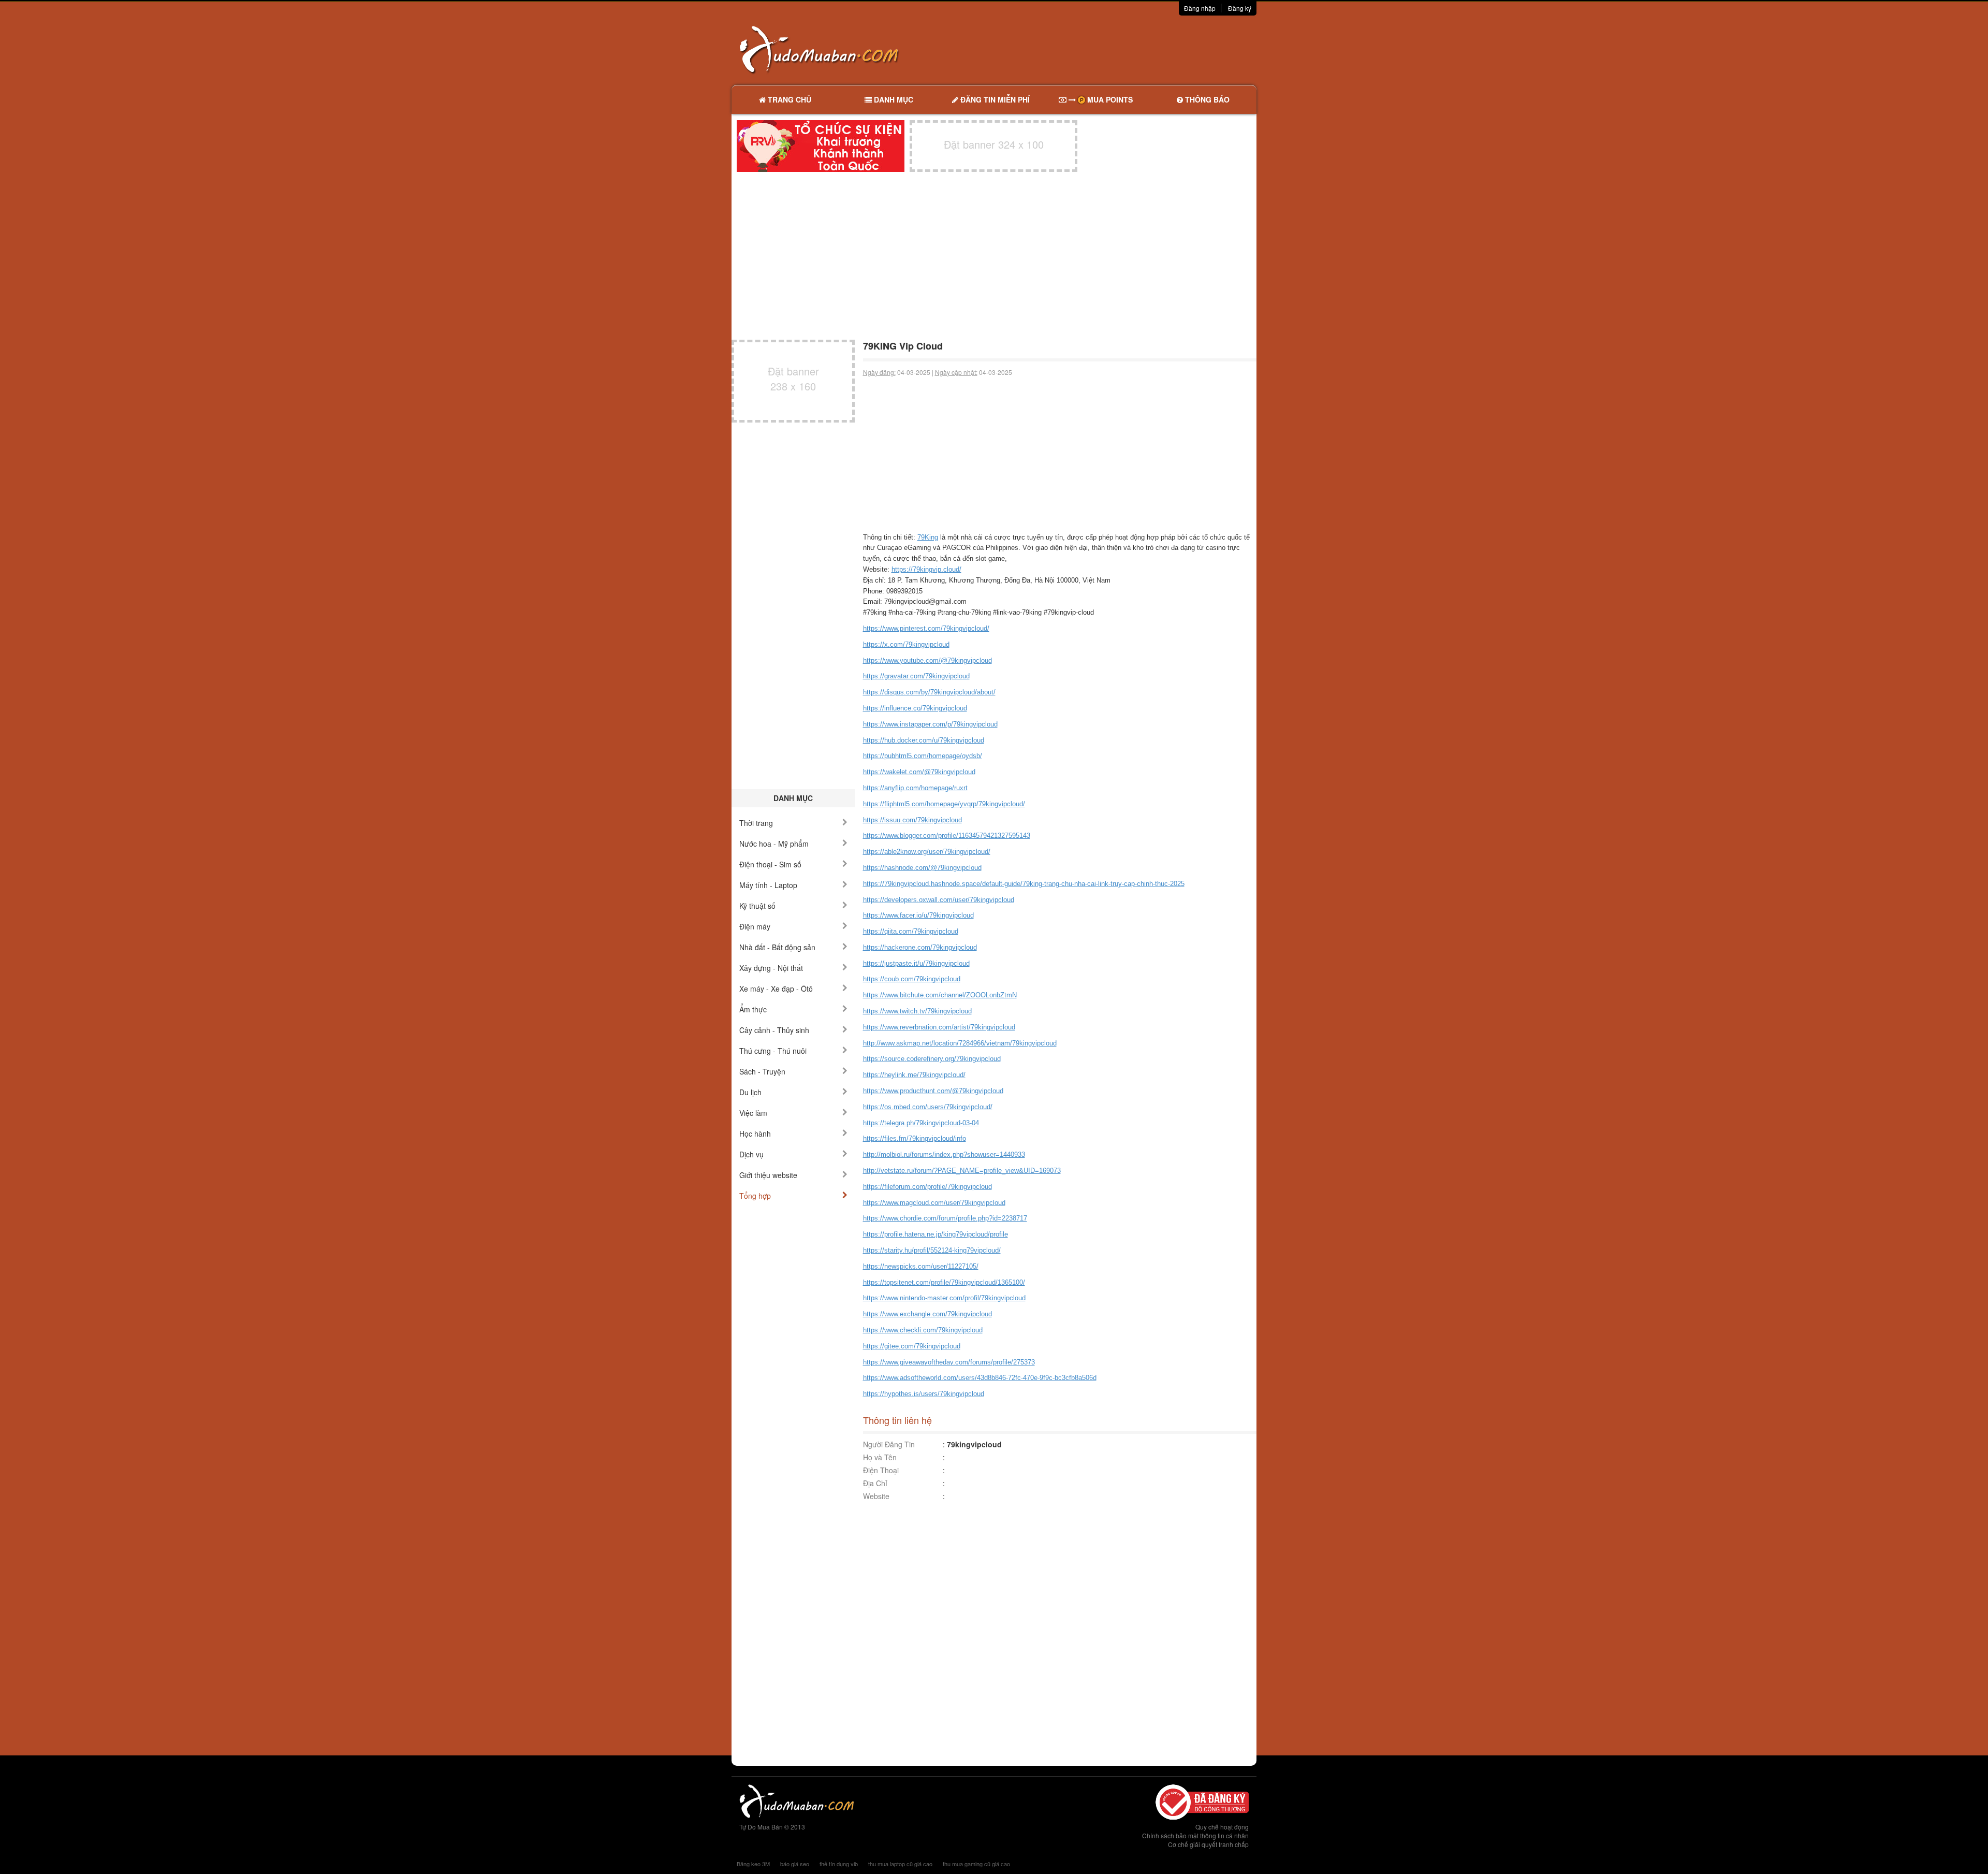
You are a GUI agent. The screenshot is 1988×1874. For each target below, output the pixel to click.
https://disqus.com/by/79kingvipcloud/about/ (929, 692)
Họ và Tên (880, 1457)
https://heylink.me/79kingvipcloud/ (914, 1075)
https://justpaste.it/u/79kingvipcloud (916, 963)
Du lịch (750, 1092)
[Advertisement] (1103, 49)
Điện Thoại (881, 1470)
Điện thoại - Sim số (770, 864)
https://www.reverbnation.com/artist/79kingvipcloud (939, 1027)
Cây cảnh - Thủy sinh (774, 1030)
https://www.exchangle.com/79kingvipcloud (927, 1314)
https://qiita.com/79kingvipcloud (911, 931)
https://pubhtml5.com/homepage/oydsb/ (923, 756)
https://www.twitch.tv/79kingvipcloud (917, 1011)
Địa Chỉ (875, 1483)
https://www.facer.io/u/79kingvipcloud (918, 915)
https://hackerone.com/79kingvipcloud (920, 947)
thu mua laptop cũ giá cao (900, 1864)
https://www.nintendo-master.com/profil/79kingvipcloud (944, 1298)
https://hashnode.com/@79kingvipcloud (922, 868)
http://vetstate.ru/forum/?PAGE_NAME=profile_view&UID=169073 (962, 1171)
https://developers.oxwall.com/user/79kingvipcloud (939, 900)
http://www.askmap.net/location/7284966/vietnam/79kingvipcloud (960, 1043)
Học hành (755, 1134)
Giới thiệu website (768, 1175)
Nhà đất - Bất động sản (777, 947)
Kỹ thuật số (757, 906)
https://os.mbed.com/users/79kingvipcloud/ (928, 1107)
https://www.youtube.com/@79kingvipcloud (927, 660)
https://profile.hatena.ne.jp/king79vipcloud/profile (935, 1234)
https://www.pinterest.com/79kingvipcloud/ (926, 628)
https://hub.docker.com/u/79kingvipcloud (924, 740)
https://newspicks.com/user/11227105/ (921, 1266)
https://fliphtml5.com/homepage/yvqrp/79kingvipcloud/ (944, 804)
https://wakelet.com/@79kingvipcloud (919, 772)
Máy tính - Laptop (768, 885)
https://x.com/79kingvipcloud (906, 644)
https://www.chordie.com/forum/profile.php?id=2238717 (945, 1218)
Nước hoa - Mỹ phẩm (774, 844)
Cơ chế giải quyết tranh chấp (1208, 1844)
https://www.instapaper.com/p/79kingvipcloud (930, 724)
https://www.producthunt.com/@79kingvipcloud (933, 1091)
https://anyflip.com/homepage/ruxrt (915, 788)
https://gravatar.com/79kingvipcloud (916, 676)
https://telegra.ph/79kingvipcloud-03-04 (921, 1123)
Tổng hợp (755, 1196)
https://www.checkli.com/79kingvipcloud (923, 1330)
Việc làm (753, 1113)
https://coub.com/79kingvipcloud (912, 979)
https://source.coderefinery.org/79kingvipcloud (932, 1059)
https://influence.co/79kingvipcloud (915, 708)
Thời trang (756, 823)
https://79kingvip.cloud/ (926, 569)
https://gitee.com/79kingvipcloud (912, 1346)
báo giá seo (795, 1864)
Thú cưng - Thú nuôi (773, 1051)
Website (876, 1496)
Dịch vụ (751, 1154)
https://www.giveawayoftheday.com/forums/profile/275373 (949, 1362)
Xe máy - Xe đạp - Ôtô (776, 989)
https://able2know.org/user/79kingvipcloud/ (927, 852)
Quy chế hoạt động (1222, 1827)
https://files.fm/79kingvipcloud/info (915, 1138)
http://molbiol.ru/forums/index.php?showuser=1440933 (944, 1154)
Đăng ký (1240, 8)
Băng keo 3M (753, 1864)
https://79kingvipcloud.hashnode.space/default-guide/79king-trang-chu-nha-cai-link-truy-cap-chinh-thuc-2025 (1024, 884)
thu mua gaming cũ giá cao (976, 1864)
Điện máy (755, 926)
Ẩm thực (753, 1009)
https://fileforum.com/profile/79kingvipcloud (927, 1187)
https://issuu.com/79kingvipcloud (912, 820)
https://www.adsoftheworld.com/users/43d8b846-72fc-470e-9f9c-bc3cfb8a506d (980, 1378)
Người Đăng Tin (889, 1444)
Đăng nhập (1200, 8)
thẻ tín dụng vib (839, 1864)
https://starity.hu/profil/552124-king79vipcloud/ (932, 1250)
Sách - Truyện (762, 1071)
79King (928, 537)
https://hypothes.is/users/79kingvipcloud (924, 1394)
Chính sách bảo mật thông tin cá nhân (1195, 1835)
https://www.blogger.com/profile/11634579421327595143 (947, 836)
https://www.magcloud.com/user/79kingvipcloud (934, 1203)
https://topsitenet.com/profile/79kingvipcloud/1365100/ (944, 1282)
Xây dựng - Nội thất (771, 968)
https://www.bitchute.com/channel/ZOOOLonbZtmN (940, 995)
